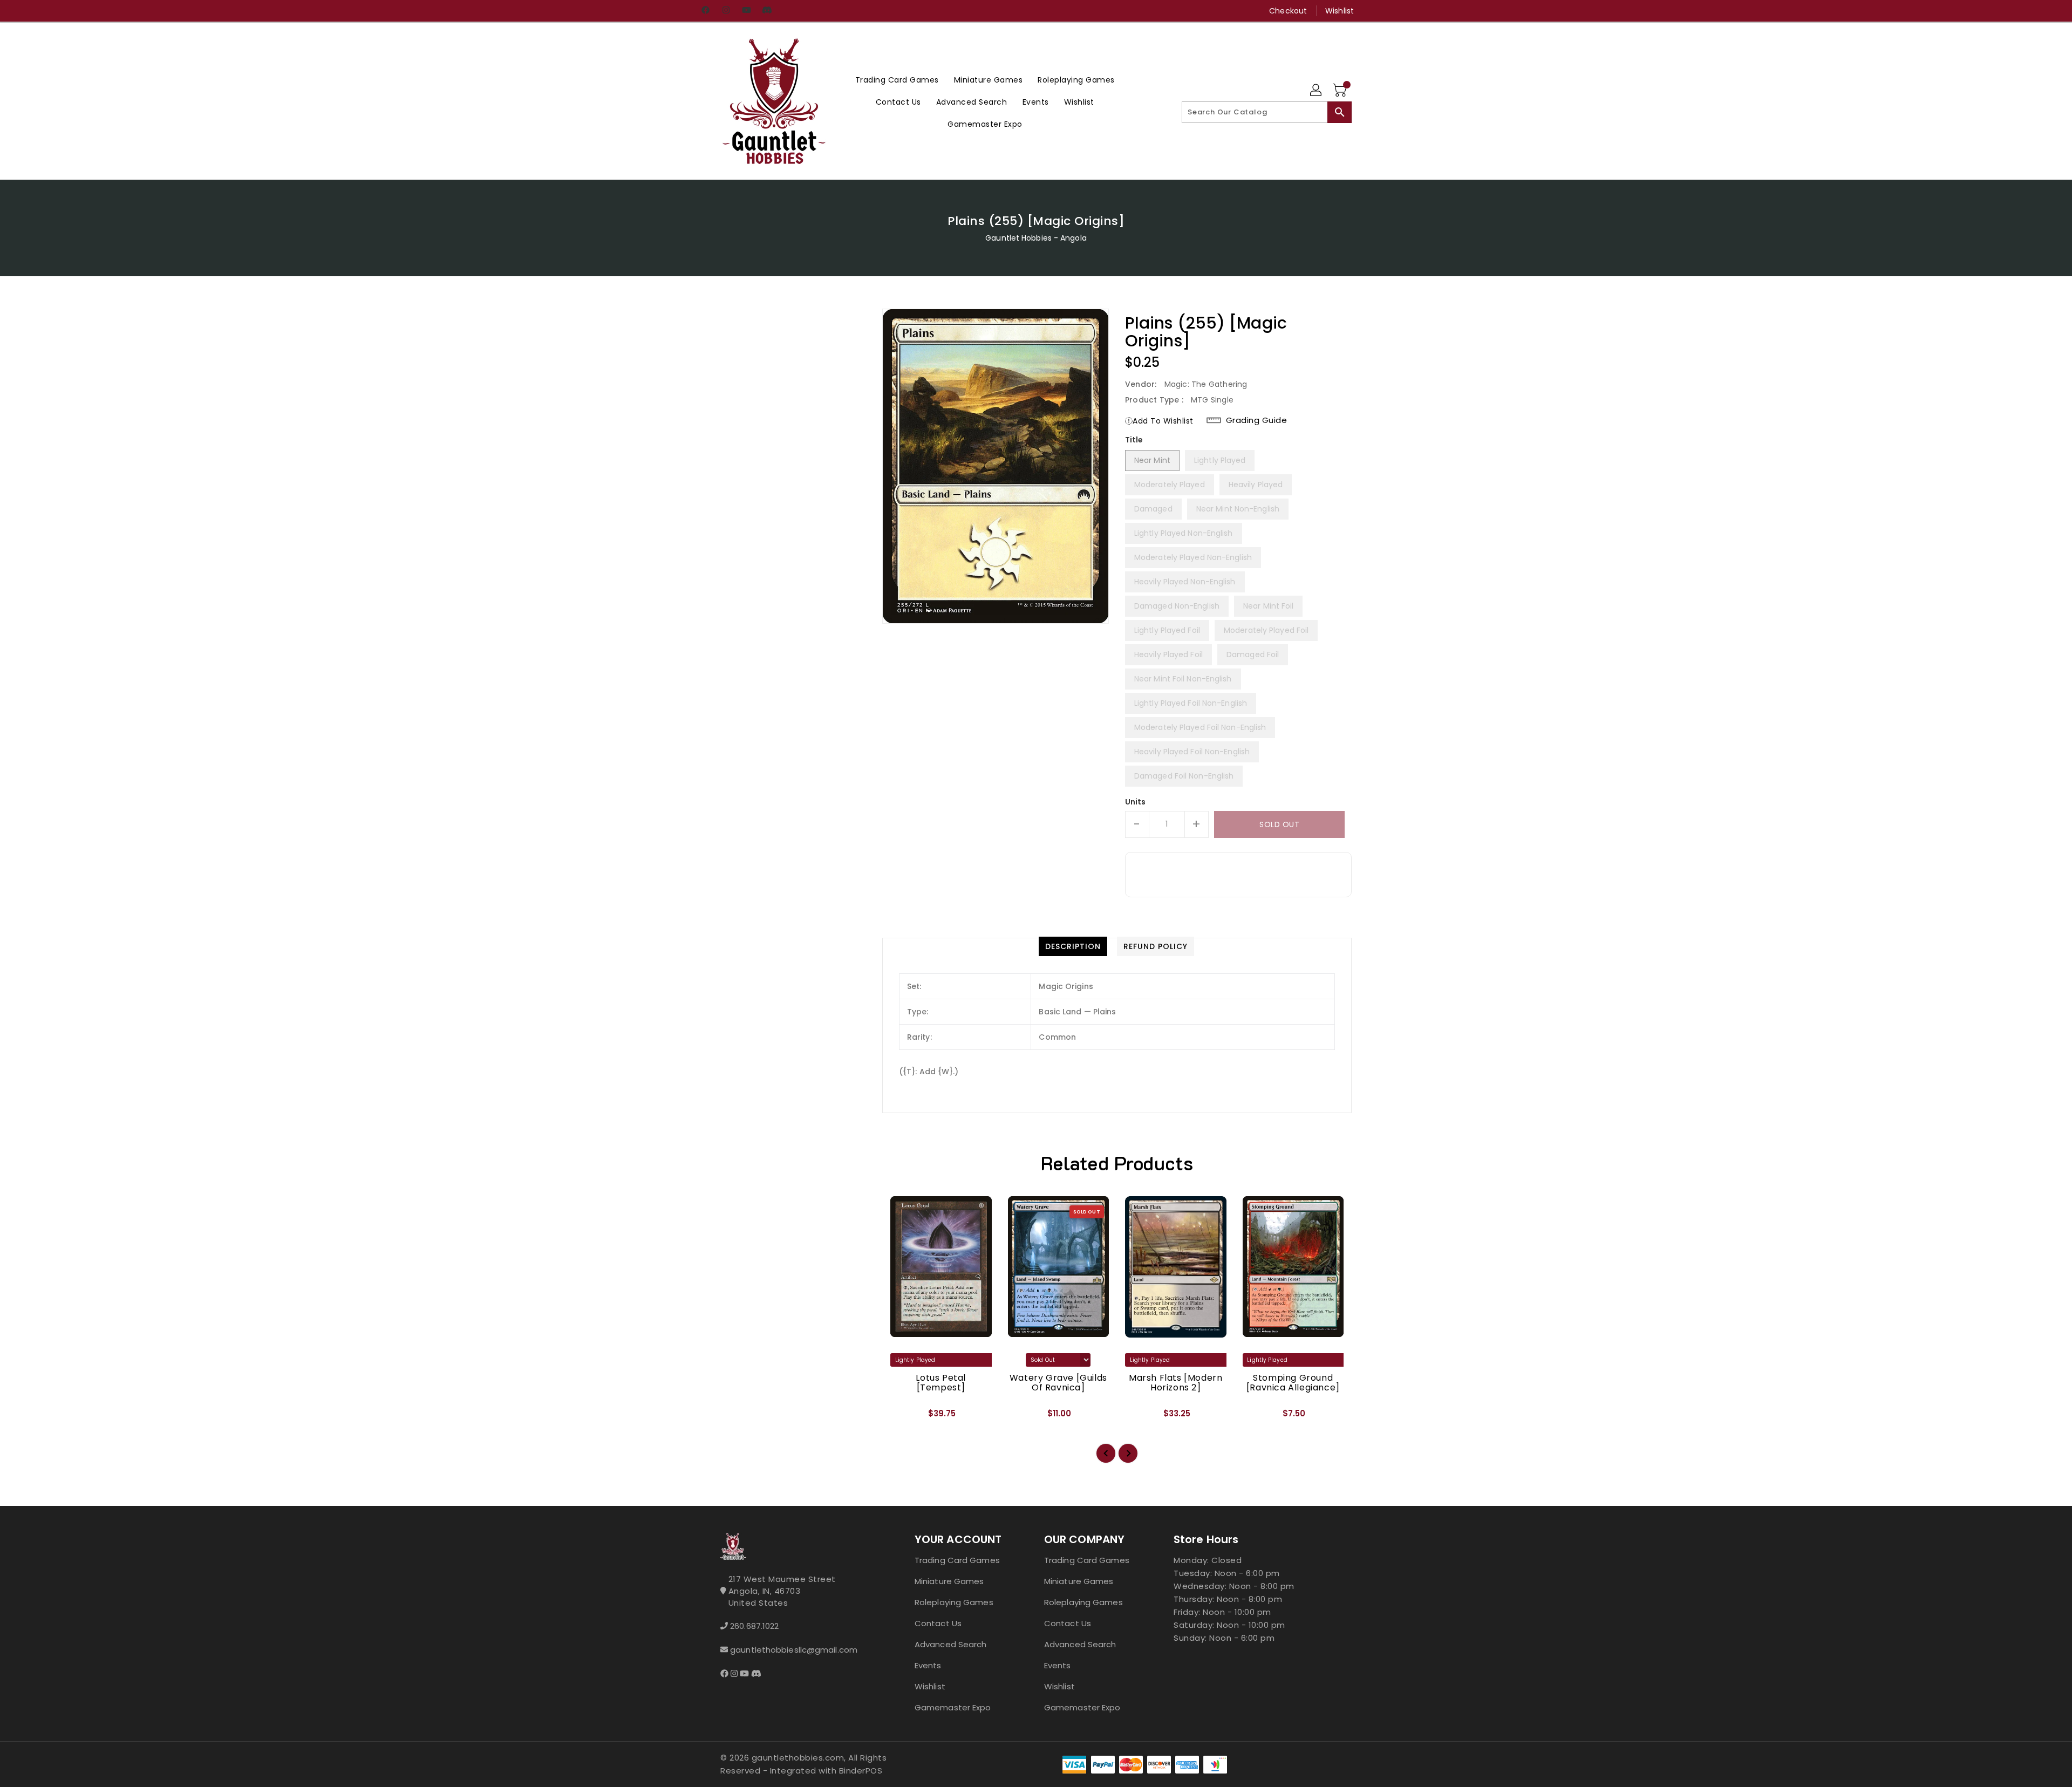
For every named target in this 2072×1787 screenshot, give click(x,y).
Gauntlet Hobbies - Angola (1036, 238)
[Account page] (1317, 91)
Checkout (1288, 11)
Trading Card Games (957, 1560)
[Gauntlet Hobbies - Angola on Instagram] (726, 11)
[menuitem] (897, 80)
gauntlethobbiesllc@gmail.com (794, 1650)
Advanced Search (951, 1644)
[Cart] (1341, 91)
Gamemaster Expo (953, 1707)
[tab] (1073, 946)
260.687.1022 (754, 1626)
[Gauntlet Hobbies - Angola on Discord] (767, 11)
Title (1134, 440)
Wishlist (1340, 11)
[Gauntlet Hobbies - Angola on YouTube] (746, 11)
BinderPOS (861, 1771)
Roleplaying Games (954, 1602)
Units (1136, 802)
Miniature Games (949, 1581)
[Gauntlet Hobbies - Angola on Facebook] (705, 11)
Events (928, 1665)
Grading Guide (1257, 420)
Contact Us (938, 1623)
